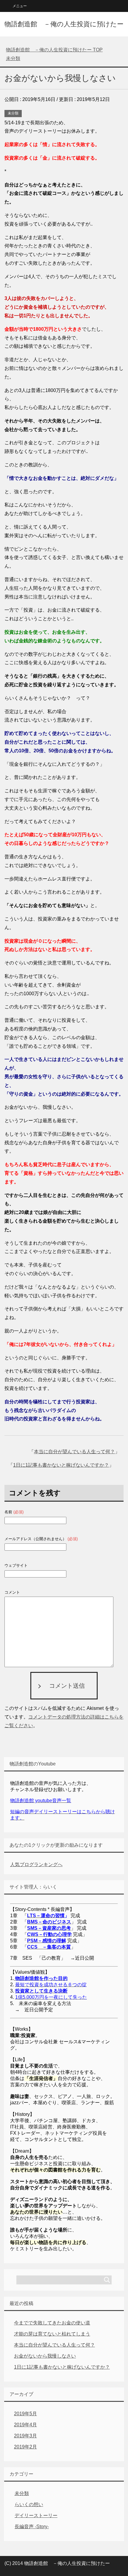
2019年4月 (25, 2425)
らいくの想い (29, 2504)
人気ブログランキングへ (36, 1864)
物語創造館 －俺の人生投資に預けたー (64, 24)
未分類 (13, 113)
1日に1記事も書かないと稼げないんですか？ (61, 1465)
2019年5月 (25, 2414)
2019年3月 (25, 2436)
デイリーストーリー (36, 2515)
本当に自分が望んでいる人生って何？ (74, 1452)
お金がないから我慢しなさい (45, 2356)
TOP (54, 50)
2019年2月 (25, 2447)
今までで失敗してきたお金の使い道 (52, 2323)
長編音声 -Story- (32, 2527)
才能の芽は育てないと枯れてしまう (52, 2334)
